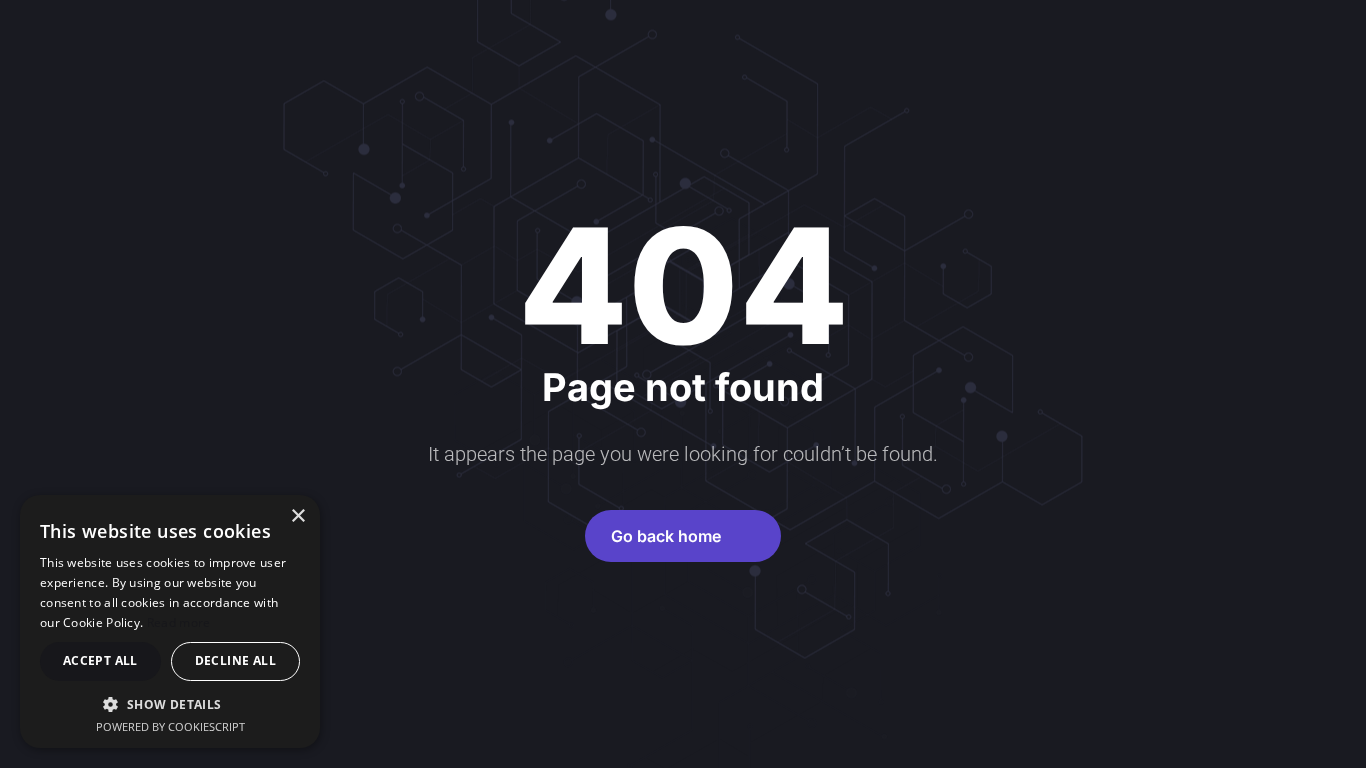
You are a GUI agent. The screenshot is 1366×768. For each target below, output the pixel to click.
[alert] (170, 621)
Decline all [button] (235, 660)
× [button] (297, 516)
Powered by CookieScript (170, 726)
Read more (179, 622)
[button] (170, 704)
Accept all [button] (100, 660)
